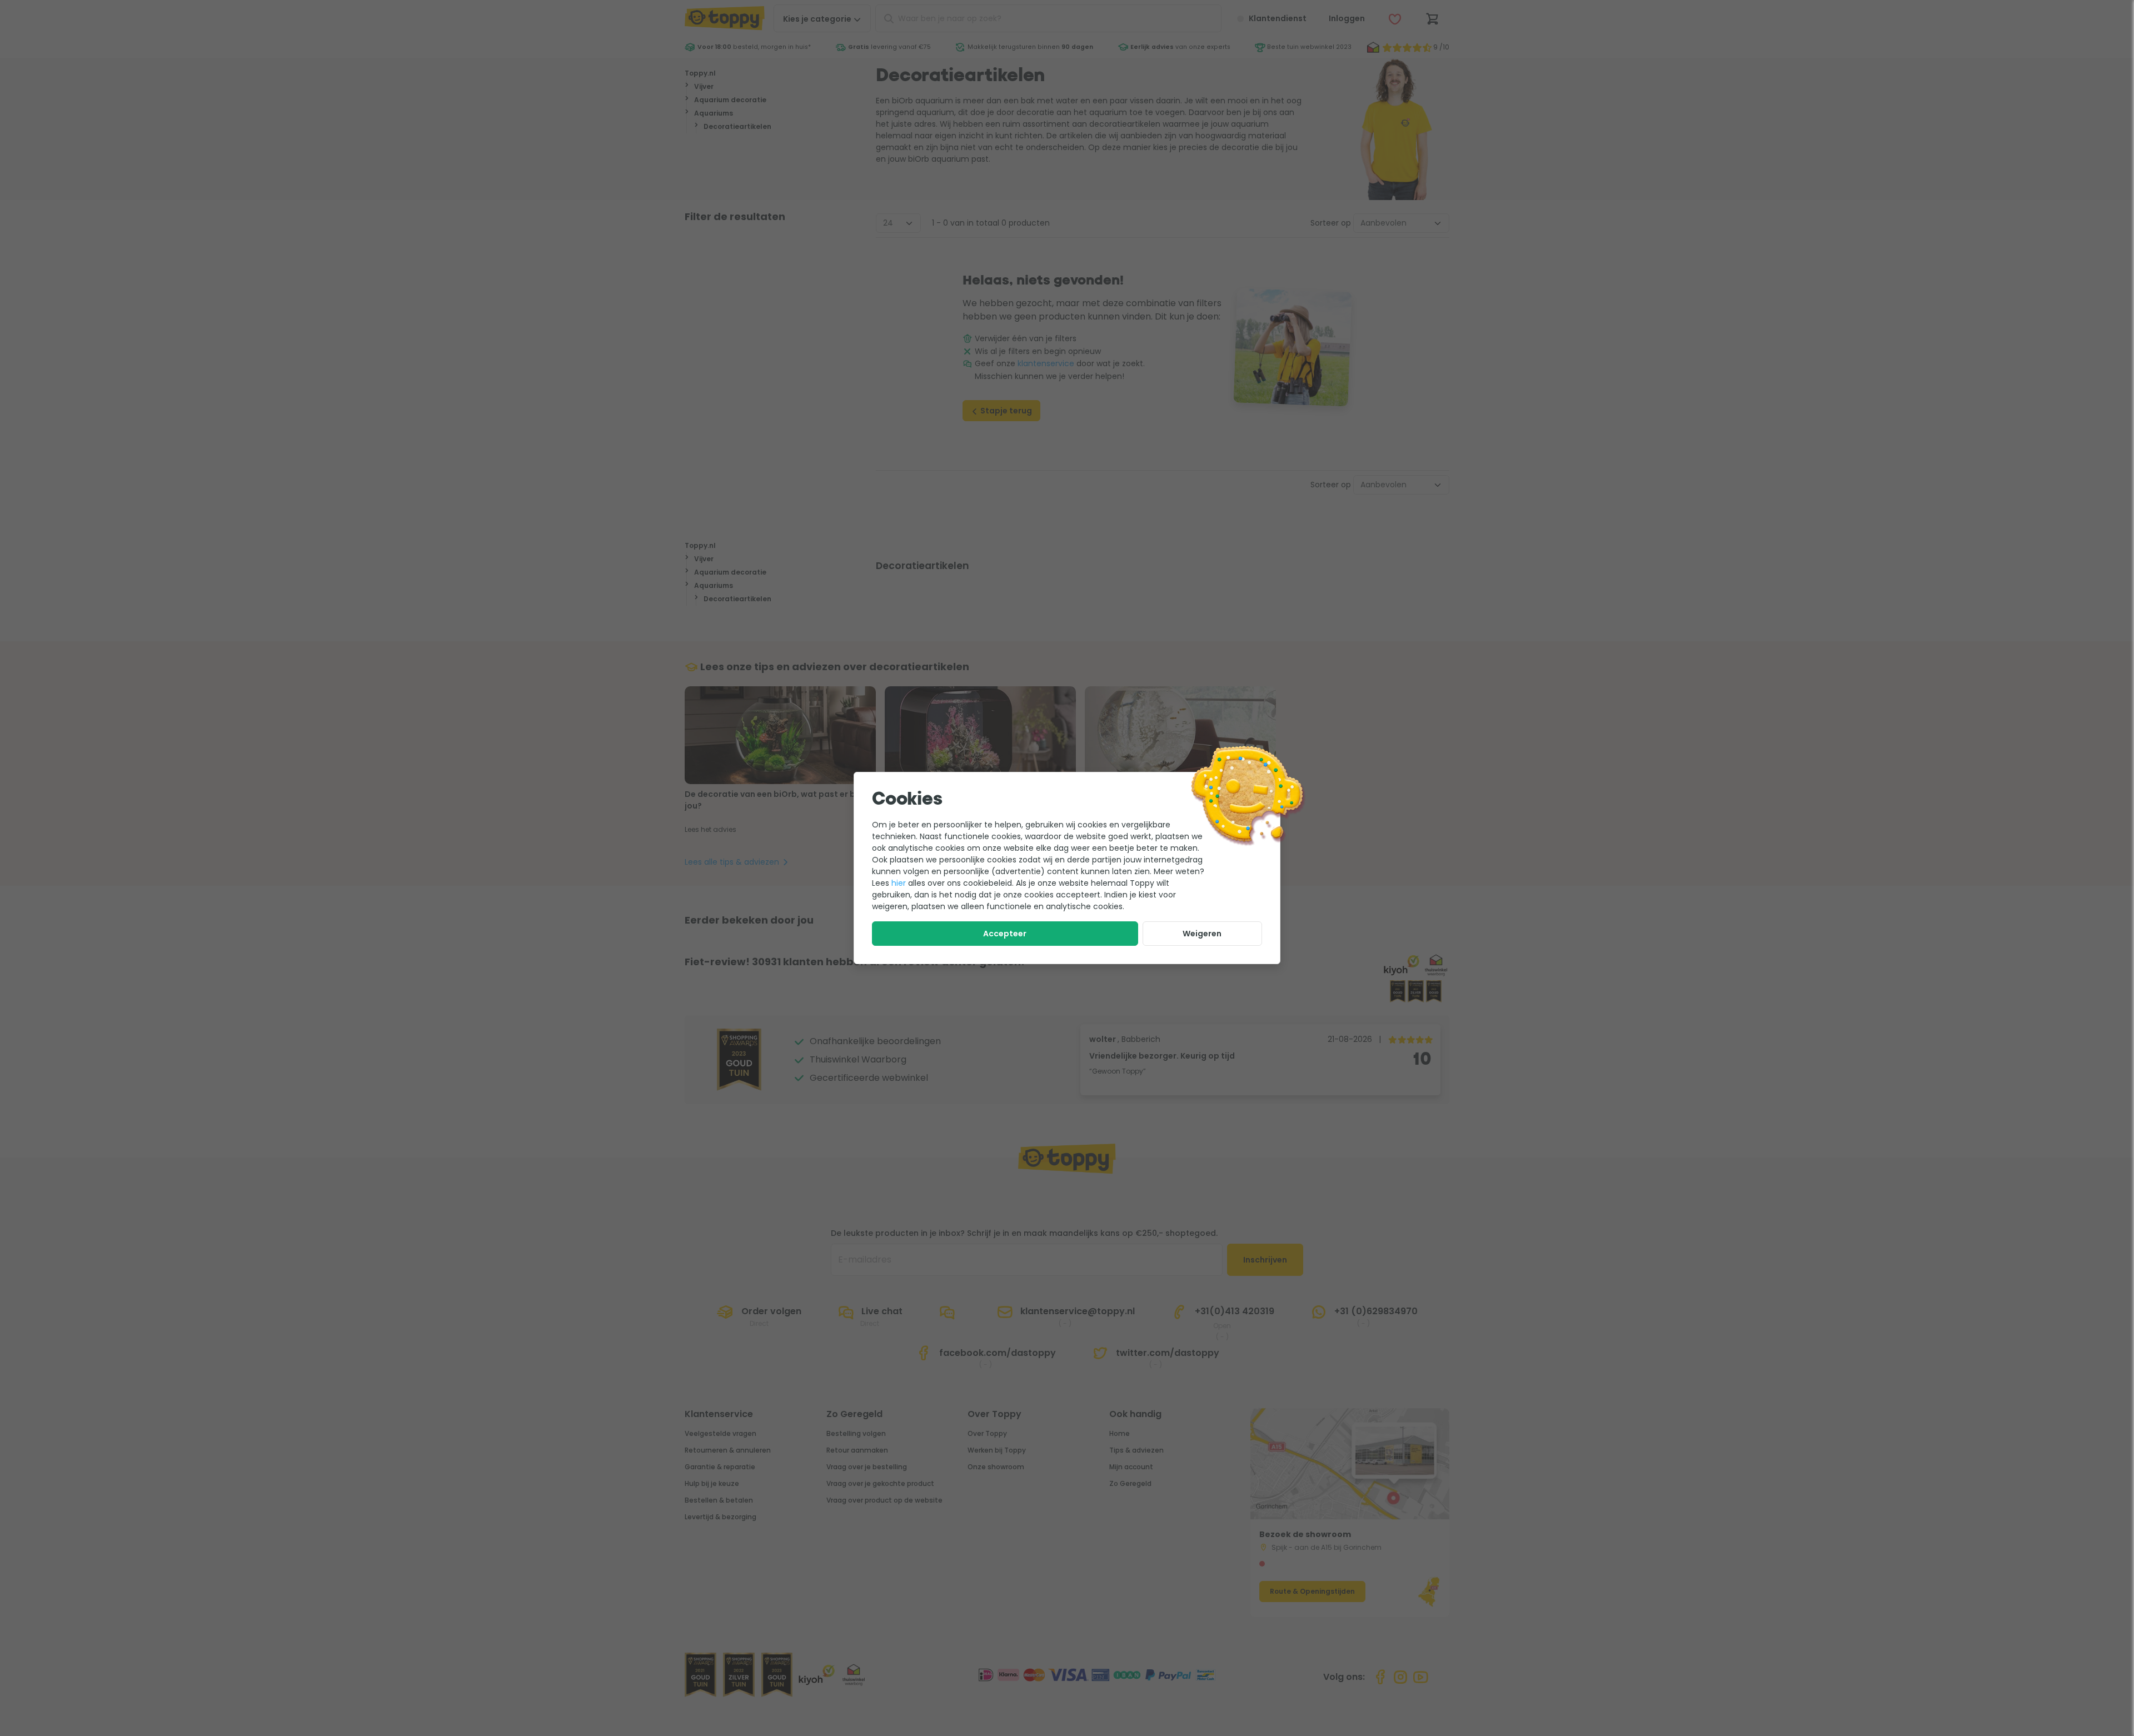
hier (899, 883)
